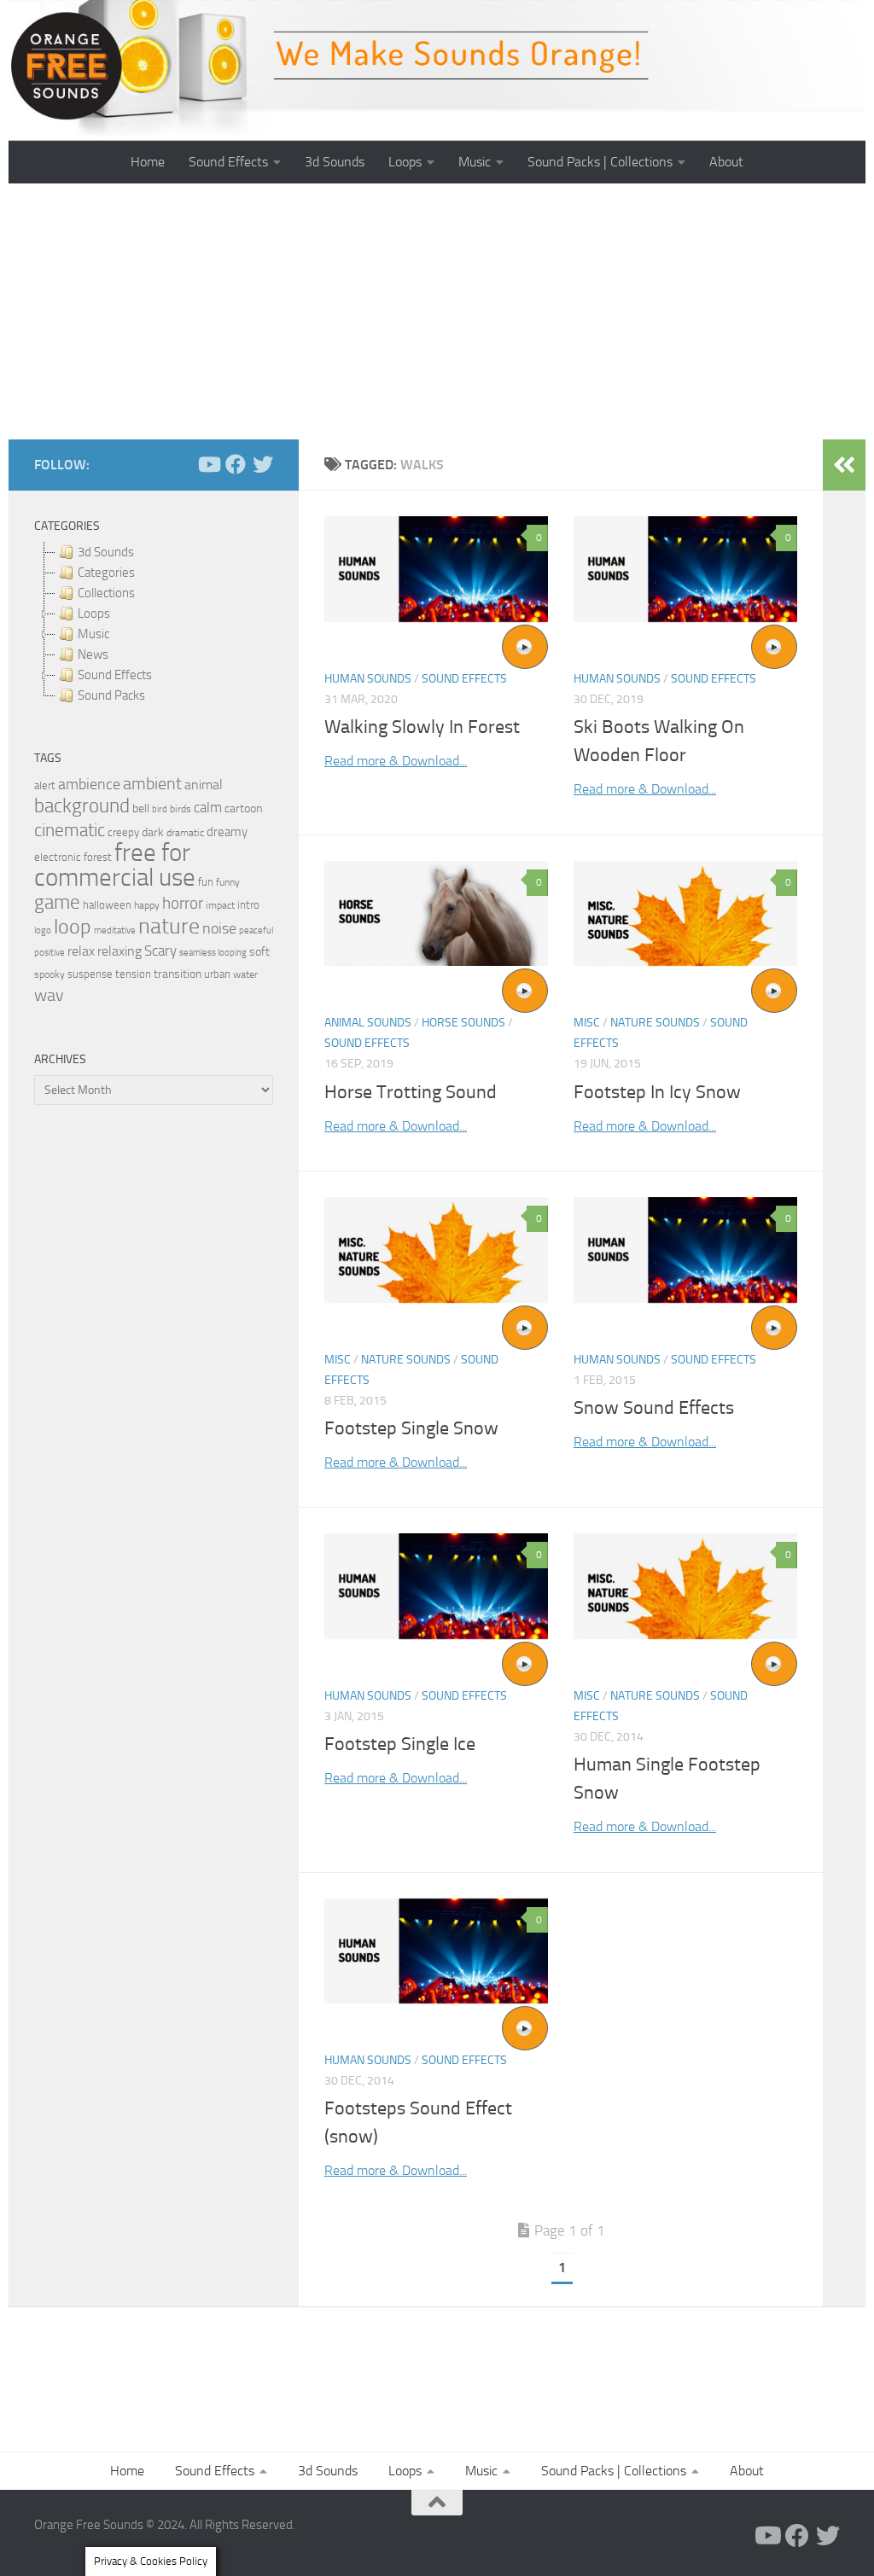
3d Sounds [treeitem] (106, 552)
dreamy (227, 832)
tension (133, 974)
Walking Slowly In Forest (422, 727)
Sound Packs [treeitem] (111, 695)
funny (228, 882)
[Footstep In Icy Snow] (685, 913)
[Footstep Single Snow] (436, 1250)
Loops (405, 162)
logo (43, 930)
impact (220, 905)
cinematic (70, 830)
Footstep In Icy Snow (657, 1092)
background (82, 806)
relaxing (119, 951)
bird (160, 809)
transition (178, 974)
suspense (90, 974)
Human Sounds (368, 679)
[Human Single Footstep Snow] (685, 1586)
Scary (160, 951)
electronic (58, 857)
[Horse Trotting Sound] (436, 913)
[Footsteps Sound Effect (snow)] (436, 1951)
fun (206, 882)
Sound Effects (228, 162)
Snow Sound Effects (654, 1408)
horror (183, 904)
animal (204, 785)
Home (148, 162)
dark (153, 832)
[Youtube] (208, 464)
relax (81, 951)
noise (219, 928)
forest (98, 857)
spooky (50, 974)
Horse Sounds (463, 1023)
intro (248, 905)
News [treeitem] (93, 654)
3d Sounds (335, 162)
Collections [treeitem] (106, 593)
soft (259, 952)
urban (217, 974)
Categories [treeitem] (106, 573)
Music (475, 162)
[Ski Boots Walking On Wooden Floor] (685, 569)
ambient (152, 784)
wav (49, 995)
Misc (587, 1023)
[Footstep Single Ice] (436, 1586)
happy (147, 905)
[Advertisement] (437, 311)
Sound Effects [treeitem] (115, 675)
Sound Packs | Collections (600, 162)
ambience (89, 784)
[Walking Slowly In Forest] (436, 569)
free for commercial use (115, 865)
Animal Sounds (368, 1023)
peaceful (256, 930)
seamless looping (213, 953)
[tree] (154, 624)
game (57, 902)
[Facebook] (236, 464)
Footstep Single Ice (400, 1744)
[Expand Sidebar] (844, 465)
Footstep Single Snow (411, 1428)
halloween (107, 905)
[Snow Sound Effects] (685, 1250)
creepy (123, 832)
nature (169, 926)
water (245, 974)
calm (208, 808)
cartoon (243, 808)
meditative (115, 930)
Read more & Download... (396, 761)
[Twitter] (263, 464)
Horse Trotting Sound (411, 1092)
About (726, 162)
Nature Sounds (655, 1023)
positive (50, 953)
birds (181, 809)
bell (141, 808)
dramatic (185, 833)
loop (73, 926)
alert (45, 785)
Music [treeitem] (93, 634)
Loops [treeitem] (94, 613)
